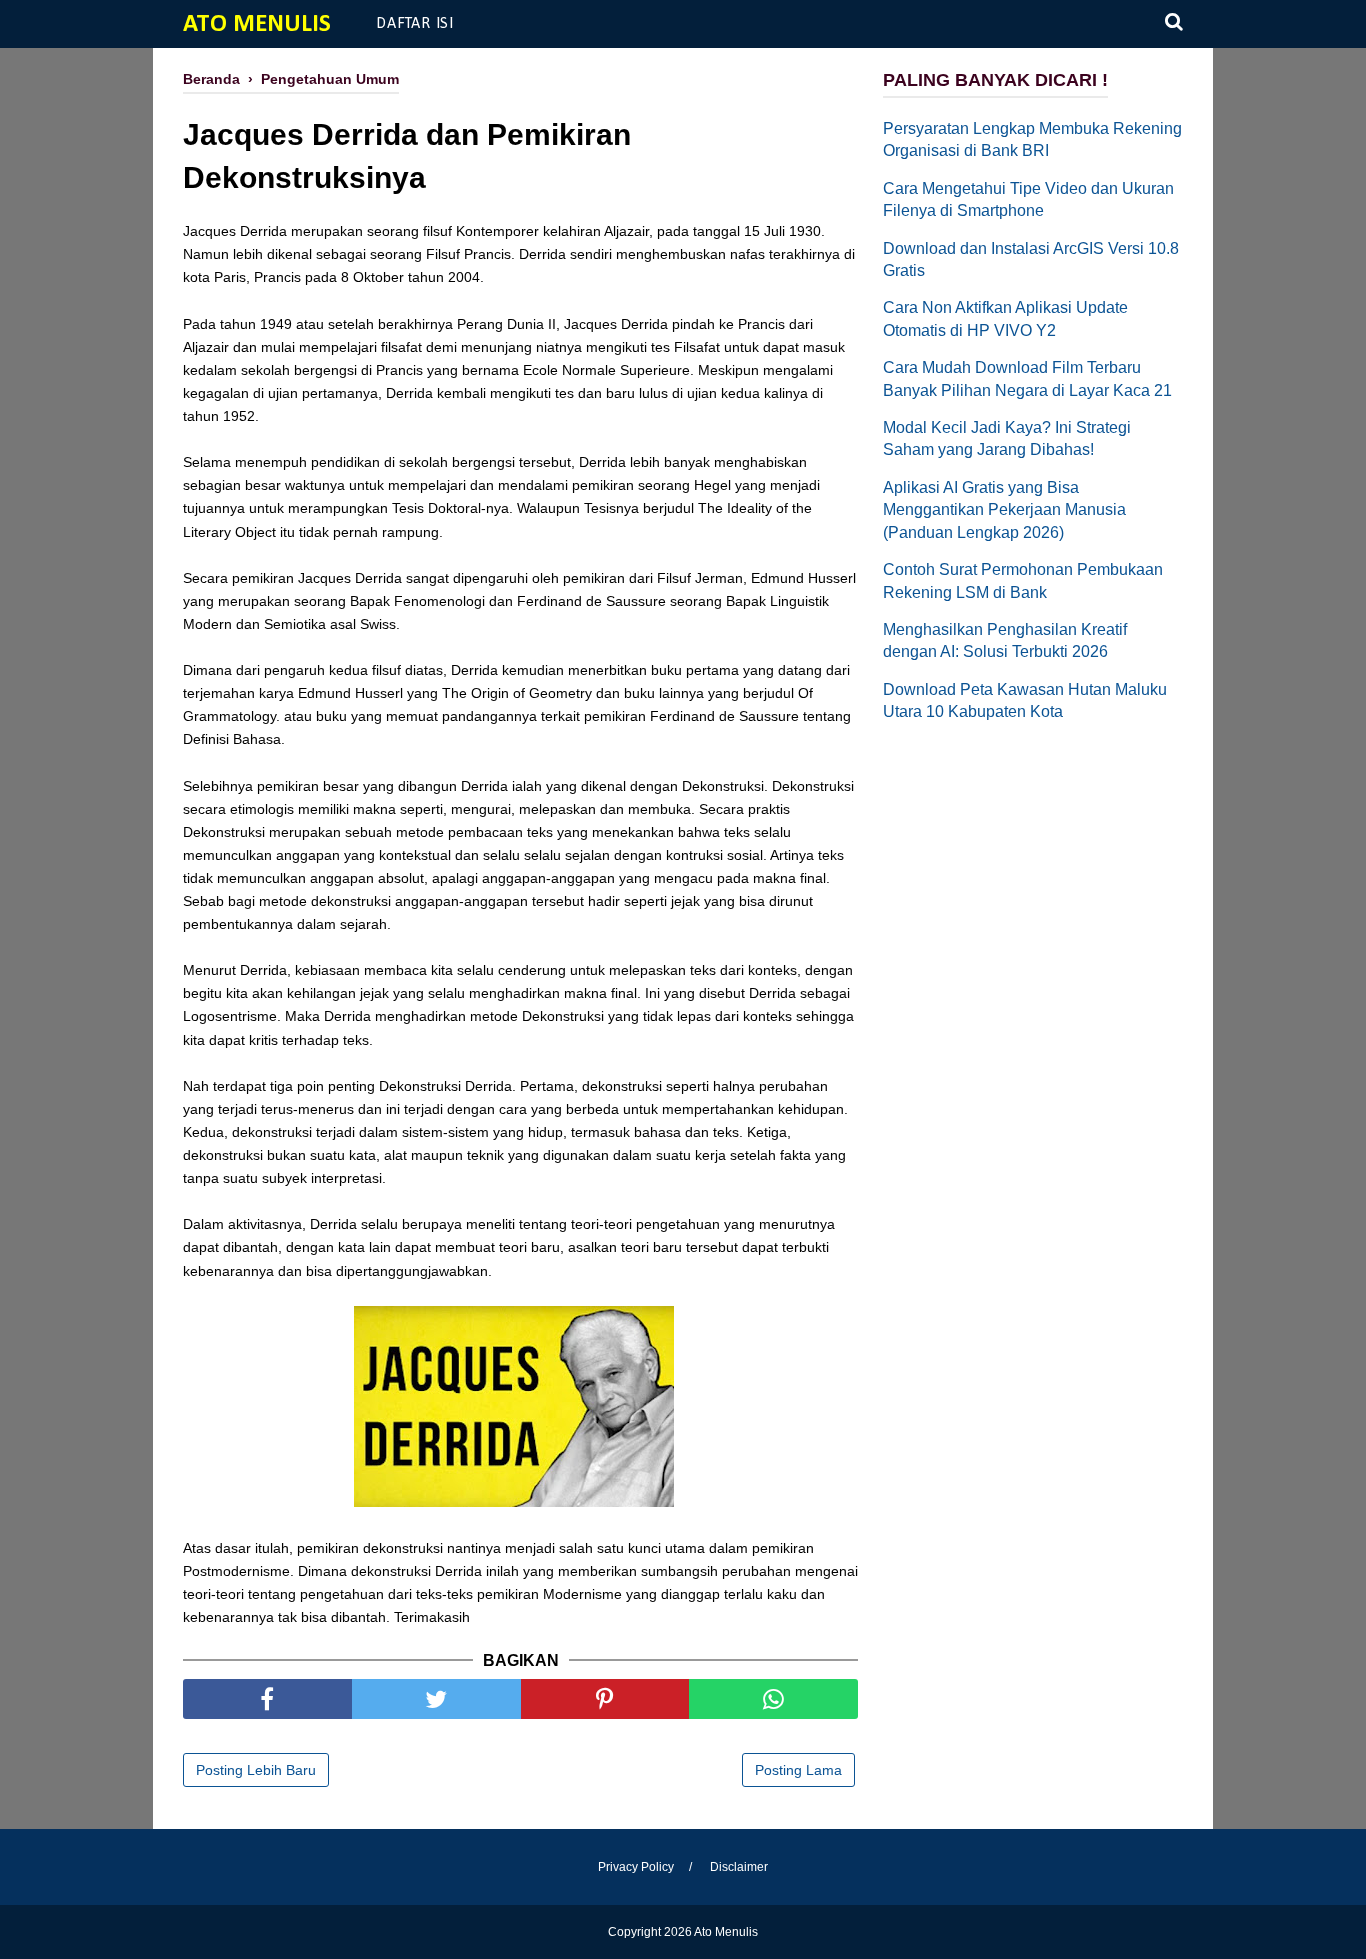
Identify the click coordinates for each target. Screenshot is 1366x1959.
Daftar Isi (415, 24)
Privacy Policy (636, 1867)
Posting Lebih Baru (256, 1770)
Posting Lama (798, 1770)
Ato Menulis (257, 24)
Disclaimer (739, 1867)
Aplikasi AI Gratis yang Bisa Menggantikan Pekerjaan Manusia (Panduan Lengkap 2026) (1004, 510)
